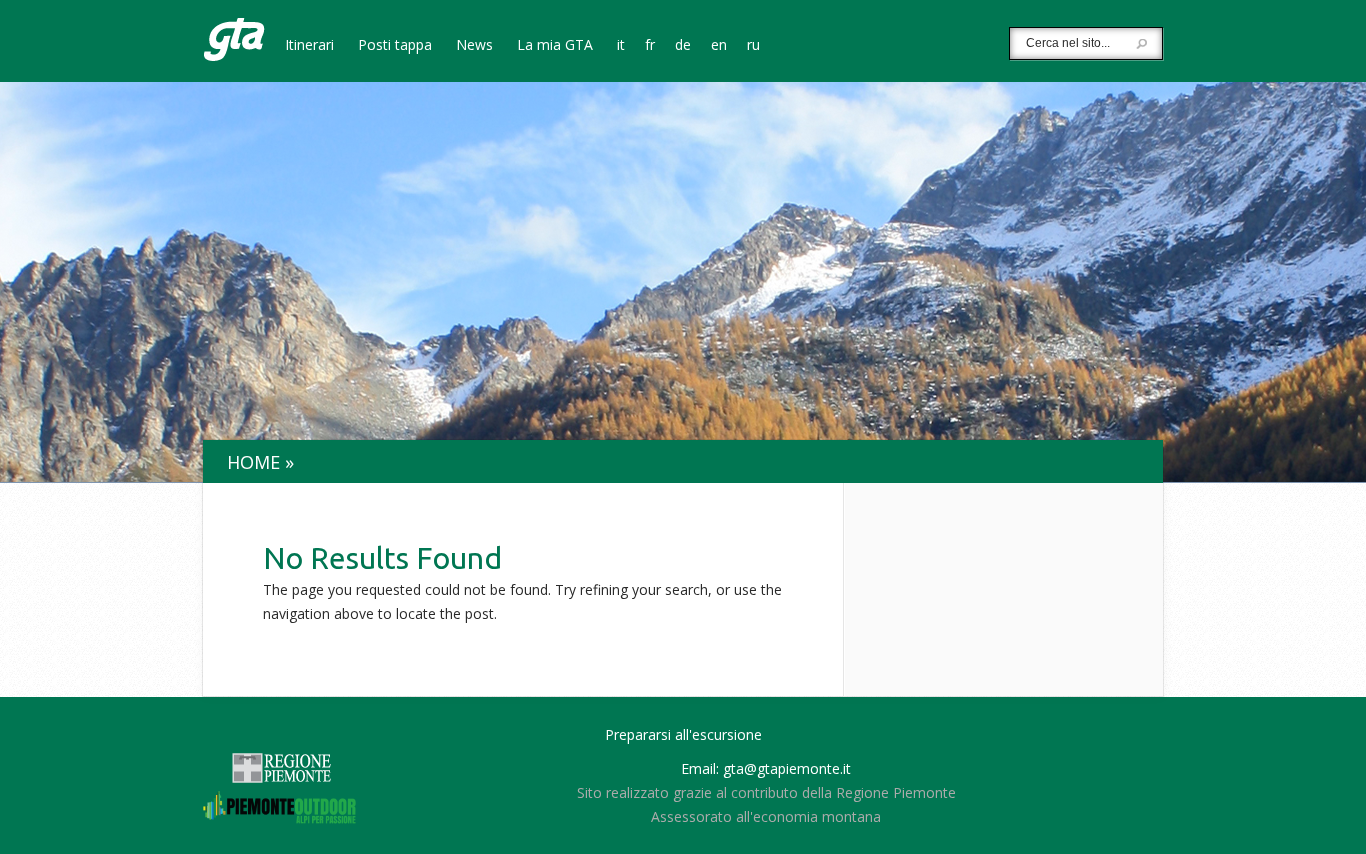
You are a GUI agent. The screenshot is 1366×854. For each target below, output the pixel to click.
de (683, 46)
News (474, 46)
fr (650, 46)
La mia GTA (555, 46)
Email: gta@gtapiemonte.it (766, 768)
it (621, 46)
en (719, 46)
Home (253, 462)
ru (753, 46)
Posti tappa (395, 46)
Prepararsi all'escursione (683, 734)
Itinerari (309, 46)
